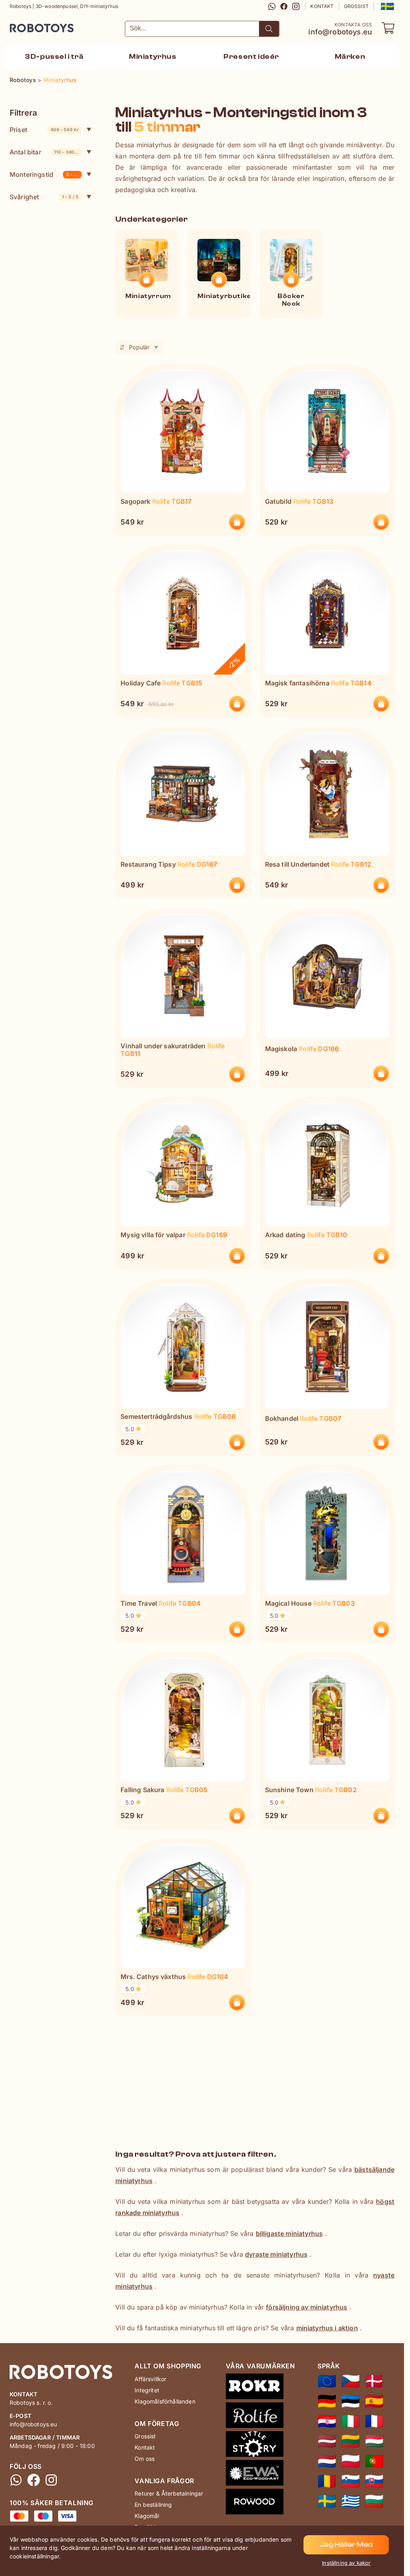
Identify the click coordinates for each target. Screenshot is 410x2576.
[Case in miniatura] (351, 2421)
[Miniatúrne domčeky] (374, 2481)
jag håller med (346, 2545)
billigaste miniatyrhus (289, 2233)
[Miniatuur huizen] (327, 2461)
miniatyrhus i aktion (327, 2328)
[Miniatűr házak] (374, 2441)
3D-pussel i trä (54, 57)
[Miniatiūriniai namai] (351, 2441)
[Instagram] (296, 6)
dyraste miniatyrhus (276, 2254)
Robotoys (20, 25)
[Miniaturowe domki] (351, 2461)
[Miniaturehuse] (374, 2381)
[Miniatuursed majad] (351, 2401)
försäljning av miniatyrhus (306, 2307)
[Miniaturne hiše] (351, 2481)
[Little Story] (260, 2446)
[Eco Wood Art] (260, 2474)
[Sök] (269, 29)
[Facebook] (284, 6)
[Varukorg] (388, 28)
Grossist (356, 6)
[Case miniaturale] (327, 2481)
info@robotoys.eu (340, 32)
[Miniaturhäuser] (327, 2401)
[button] (387, 6)
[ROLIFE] (260, 2417)
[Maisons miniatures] (374, 2421)
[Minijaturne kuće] (327, 2421)
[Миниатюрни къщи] (374, 2501)
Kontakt (322, 6)
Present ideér (251, 57)
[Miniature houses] (327, 2381)
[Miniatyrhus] (327, 2501)
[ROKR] (260, 2388)
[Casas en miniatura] (374, 2401)
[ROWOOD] (260, 2503)
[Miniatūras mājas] (327, 2441)
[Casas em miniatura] (374, 2461)
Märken (350, 57)
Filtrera (23, 113)
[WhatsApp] (272, 6)
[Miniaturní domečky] (351, 2381)
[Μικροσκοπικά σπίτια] (351, 2501)
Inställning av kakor (346, 2563)
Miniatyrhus (153, 57)
